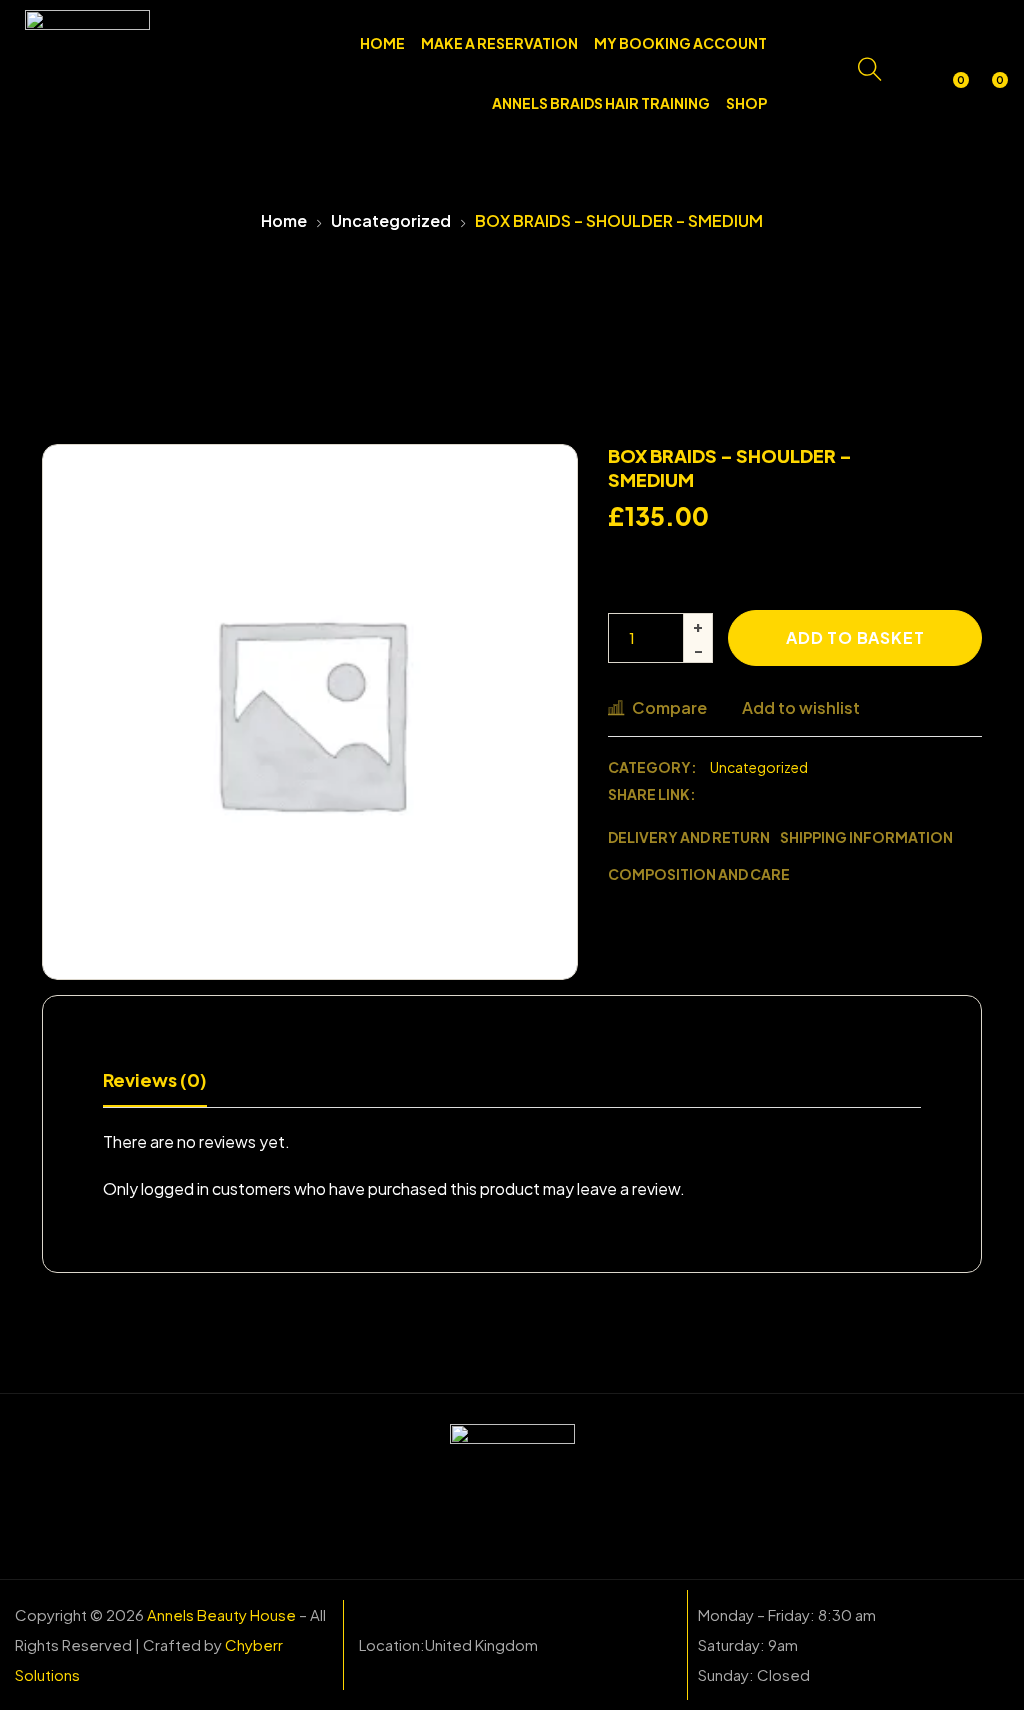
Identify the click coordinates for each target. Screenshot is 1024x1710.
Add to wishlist (801, 707)
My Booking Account (680, 43)
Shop (746, 103)
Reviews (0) (155, 1079)
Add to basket (855, 637)
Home (382, 43)
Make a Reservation (499, 43)
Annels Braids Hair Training (601, 103)
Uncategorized (391, 220)
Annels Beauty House (221, 1614)
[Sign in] (911, 73)
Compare (669, 707)
